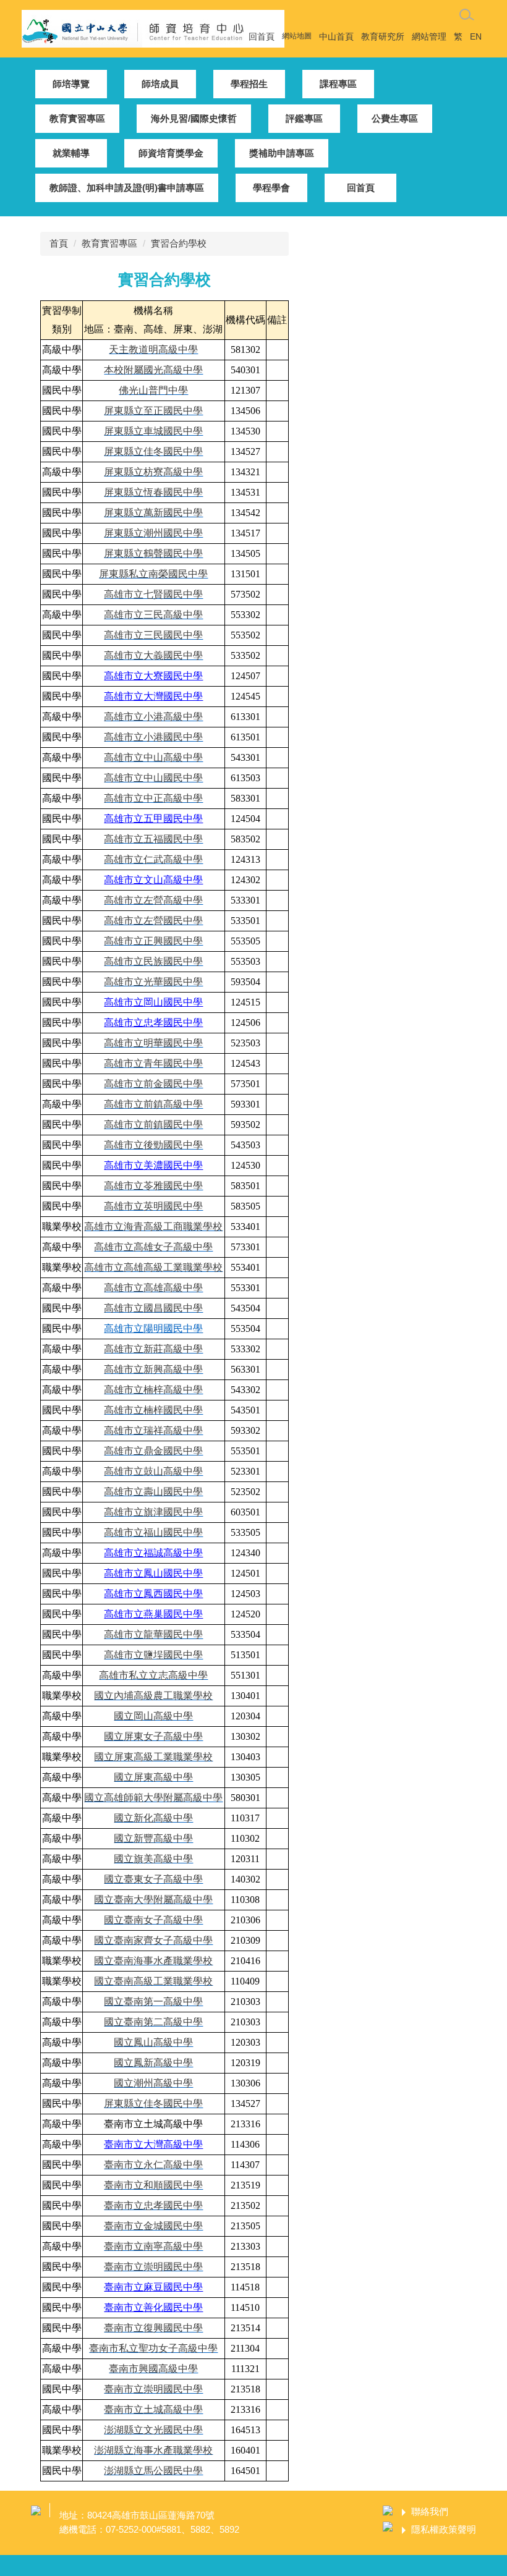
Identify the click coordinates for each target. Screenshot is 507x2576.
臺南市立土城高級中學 (153, 2409)
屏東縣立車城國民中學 (153, 431)
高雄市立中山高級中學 (153, 757)
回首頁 (262, 36)
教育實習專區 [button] (77, 118)
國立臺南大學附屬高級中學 (153, 1900)
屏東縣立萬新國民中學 (153, 513)
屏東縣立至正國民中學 (153, 411)
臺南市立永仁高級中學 (153, 2165)
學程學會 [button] (271, 188)
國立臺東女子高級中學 (153, 1879)
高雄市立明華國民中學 (153, 1043)
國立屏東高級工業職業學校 (153, 1757)
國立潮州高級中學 (153, 2083)
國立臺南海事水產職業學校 (153, 1961)
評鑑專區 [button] (304, 118)
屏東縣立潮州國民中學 (153, 533)
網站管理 (429, 36)
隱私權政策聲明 (444, 2529)
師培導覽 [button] (71, 84)
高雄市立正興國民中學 (153, 941)
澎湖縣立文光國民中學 (153, 2430)
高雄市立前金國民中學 (153, 1084)
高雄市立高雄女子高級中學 (153, 1247)
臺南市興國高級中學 (153, 2369)
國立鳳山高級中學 (153, 2042)
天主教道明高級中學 (153, 350)
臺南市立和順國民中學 (153, 2185)
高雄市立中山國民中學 (153, 778)
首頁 (59, 243)
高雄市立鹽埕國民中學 (153, 1655)
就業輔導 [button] (71, 153)
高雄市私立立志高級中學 (153, 1675)
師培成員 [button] (160, 84)
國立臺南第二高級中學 (153, 2022)
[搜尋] (467, 15)
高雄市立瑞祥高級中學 (153, 1430)
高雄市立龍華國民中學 (153, 1634)
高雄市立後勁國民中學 (153, 1145)
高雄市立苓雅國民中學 (153, 1186)
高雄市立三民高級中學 (153, 615)
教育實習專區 (109, 243)
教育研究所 (383, 36)
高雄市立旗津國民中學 (153, 1512)
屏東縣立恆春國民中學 (153, 492)
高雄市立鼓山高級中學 (153, 1471)
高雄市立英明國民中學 (153, 1206)
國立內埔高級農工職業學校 (153, 1696)
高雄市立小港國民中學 (153, 737)
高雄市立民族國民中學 (153, 961)
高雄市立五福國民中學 (153, 839)
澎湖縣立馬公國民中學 (153, 2471)
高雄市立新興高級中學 (153, 1369)
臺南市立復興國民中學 (153, 2328)
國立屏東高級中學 (153, 1777)
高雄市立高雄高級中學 (153, 1288)
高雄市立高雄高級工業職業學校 (153, 1267)
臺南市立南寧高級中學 (153, 2246)
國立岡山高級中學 (153, 1716)
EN (476, 36)
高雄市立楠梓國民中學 (153, 1410)
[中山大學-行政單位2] (153, 28)
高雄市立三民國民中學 (153, 635)
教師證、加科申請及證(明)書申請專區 (127, 188)
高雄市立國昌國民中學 (153, 1308)
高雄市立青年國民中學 (153, 1063)
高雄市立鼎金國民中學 (153, 1451)
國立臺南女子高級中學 (153, 1920)
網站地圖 (297, 36)
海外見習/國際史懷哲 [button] (194, 118)
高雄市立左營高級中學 (153, 900)
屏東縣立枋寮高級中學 (153, 472)
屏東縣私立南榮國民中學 (153, 574)
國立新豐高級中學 (153, 1838)
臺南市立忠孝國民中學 (153, 2205)
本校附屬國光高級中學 (153, 370)
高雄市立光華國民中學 (153, 982)
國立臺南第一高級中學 (153, 2002)
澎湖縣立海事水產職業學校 (153, 2450)
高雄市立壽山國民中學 (153, 1492)
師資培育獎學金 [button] (171, 153)
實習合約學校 (179, 243)
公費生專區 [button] (395, 118)
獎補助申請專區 (282, 153)
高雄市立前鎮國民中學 (153, 1125)
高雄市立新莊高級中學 (153, 1349)
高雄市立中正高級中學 (153, 798)
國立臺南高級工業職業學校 (153, 1981)
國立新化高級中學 (153, 1818)
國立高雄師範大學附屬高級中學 (153, 1798)
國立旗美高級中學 (153, 1859)
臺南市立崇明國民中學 (153, 2267)
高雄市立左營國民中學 (153, 921)
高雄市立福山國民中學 (153, 1532)
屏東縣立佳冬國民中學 (153, 451)
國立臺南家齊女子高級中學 (153, 1940)
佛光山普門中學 (153, 390)
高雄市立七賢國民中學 (153, 594)
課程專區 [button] (338, 84)
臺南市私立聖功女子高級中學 (153, 2348)
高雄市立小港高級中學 (153, 717)
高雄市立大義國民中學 (153, 655)
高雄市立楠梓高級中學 (153, 1390)
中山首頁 (336, 36)
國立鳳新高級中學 (153, 2063)
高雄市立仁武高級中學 (153, 859)
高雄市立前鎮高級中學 (153, 1104)
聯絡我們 (430, 2511)
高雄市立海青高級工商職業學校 (153, 1227)
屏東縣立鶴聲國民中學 (153, 553)
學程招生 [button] (249, 84)
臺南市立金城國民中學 (153, 2226)
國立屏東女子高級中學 (153, 1736)
